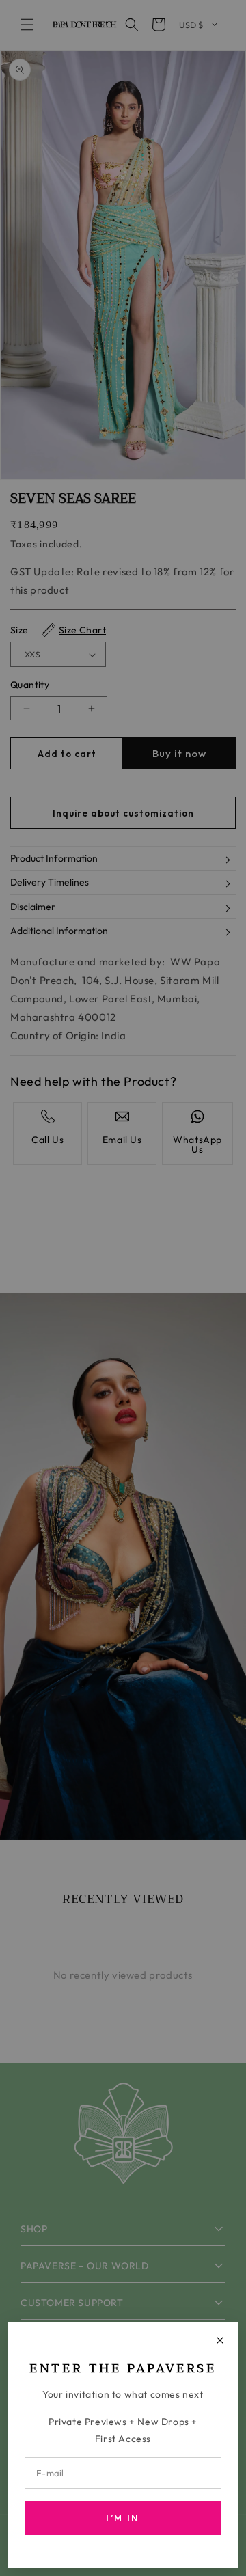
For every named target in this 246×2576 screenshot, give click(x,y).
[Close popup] (220, 2340)
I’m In (123, 2518)
